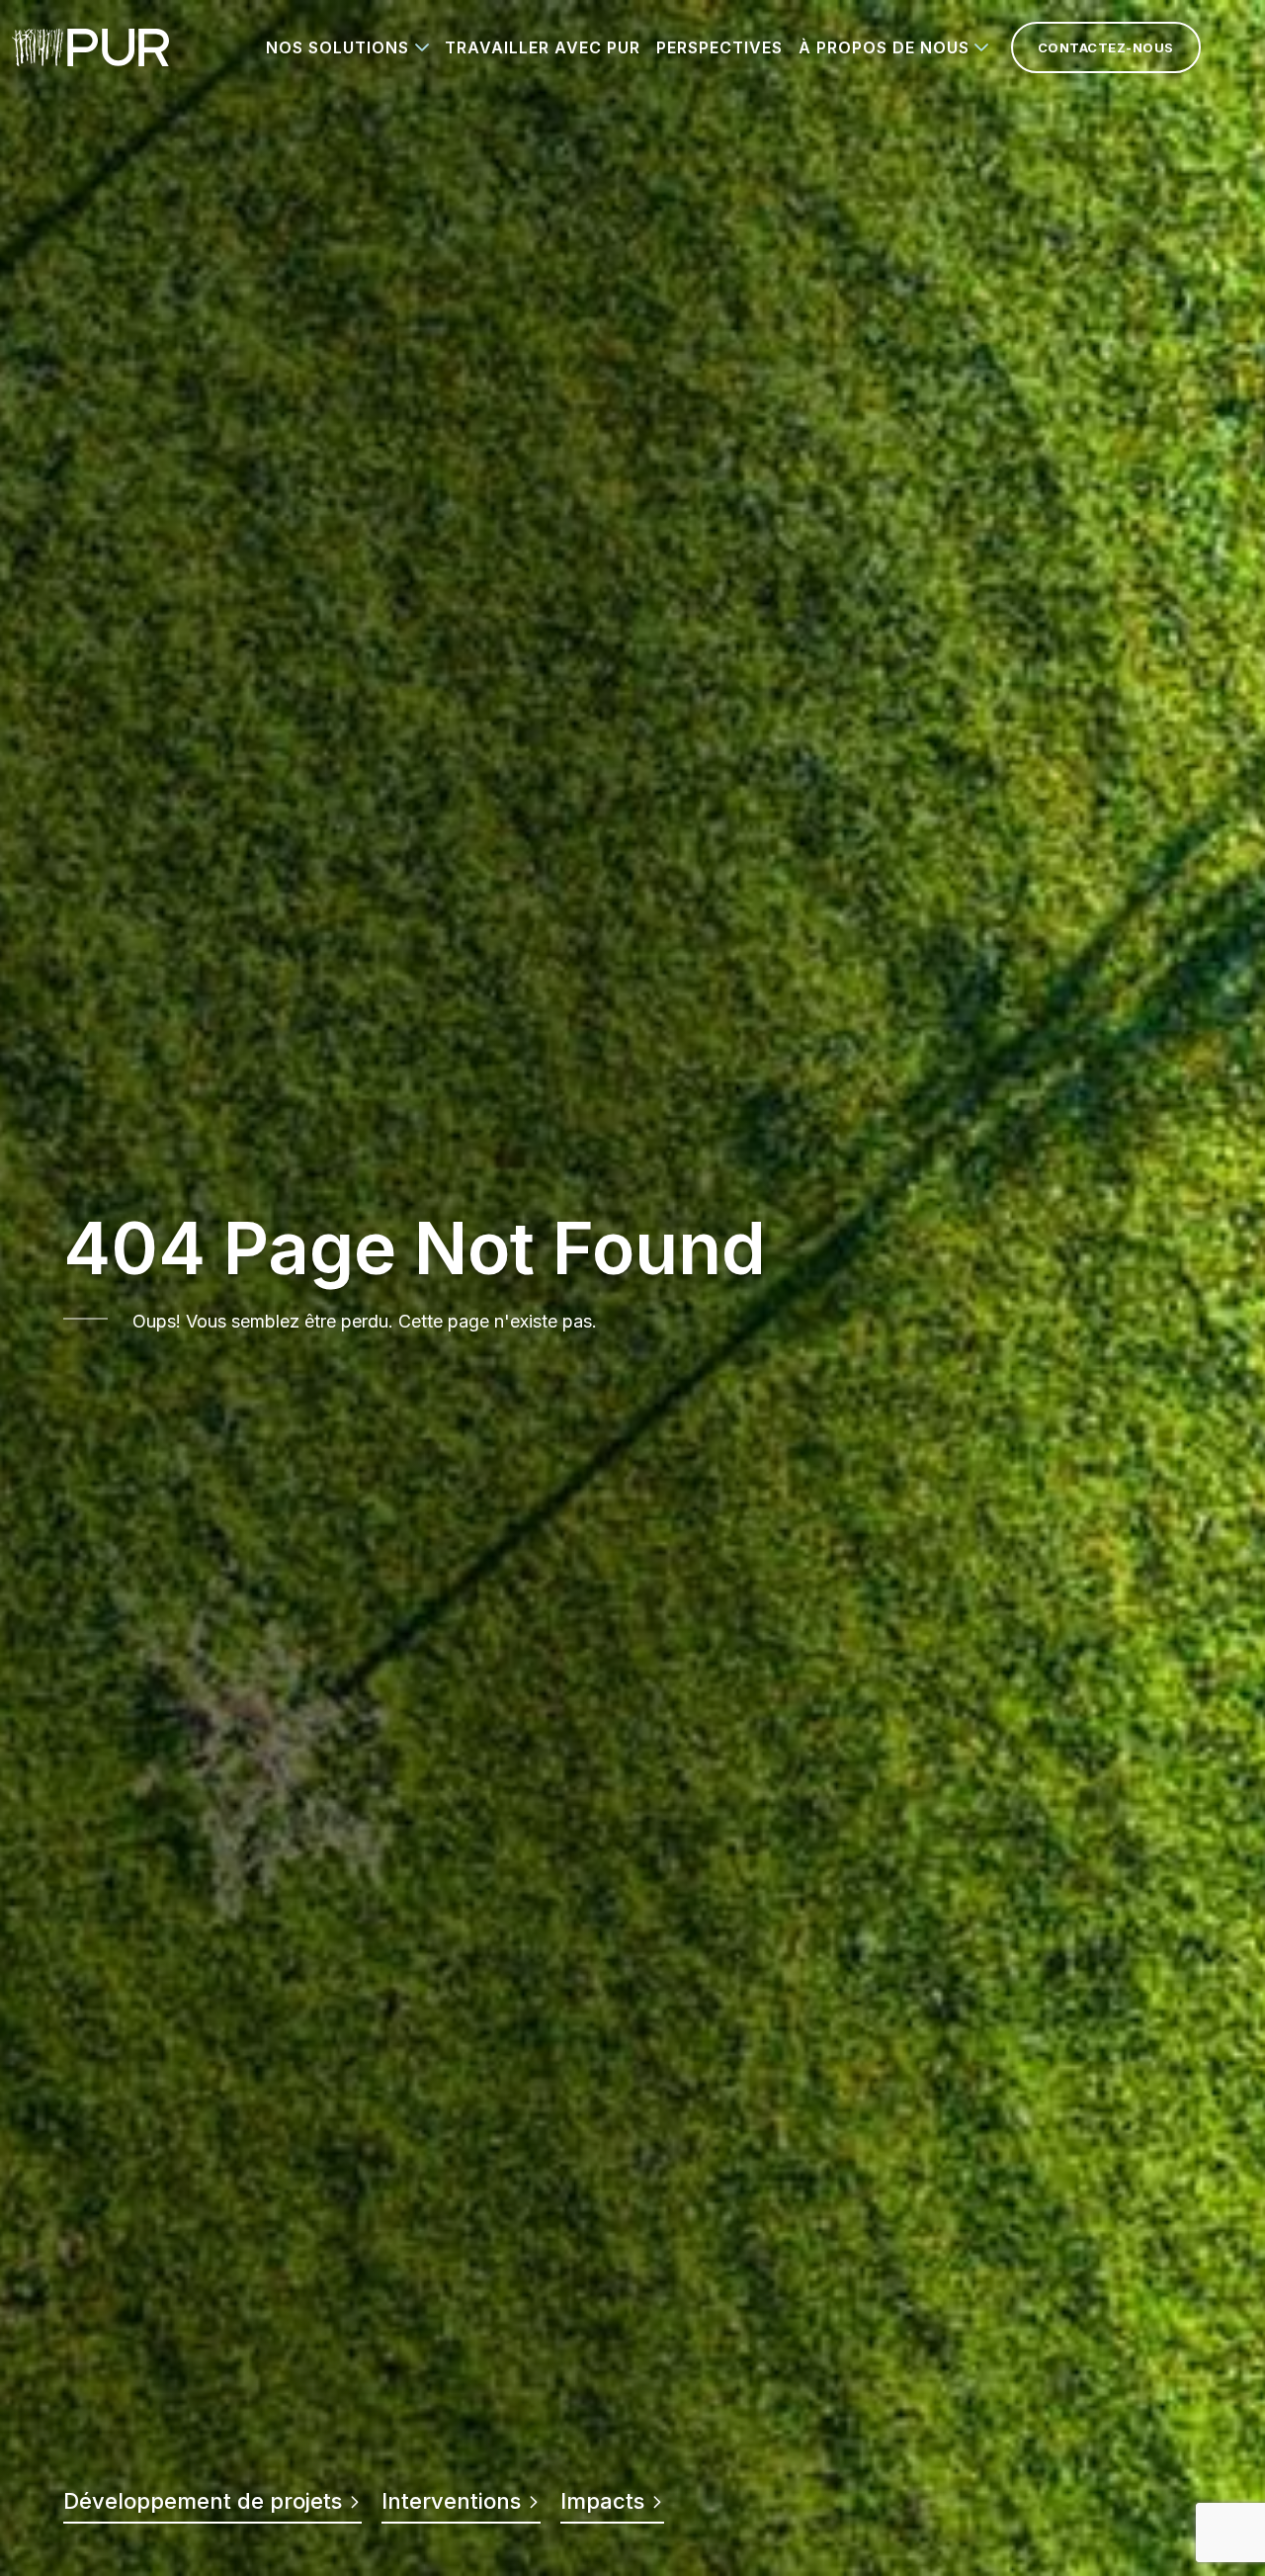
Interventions (454, 2501)
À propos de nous (884, 47)
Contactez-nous (1106, 47)
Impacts (605, 2501)
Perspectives (719, 47)
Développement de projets (206, 2501)
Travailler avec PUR (543, 47)
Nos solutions (337, 47)
